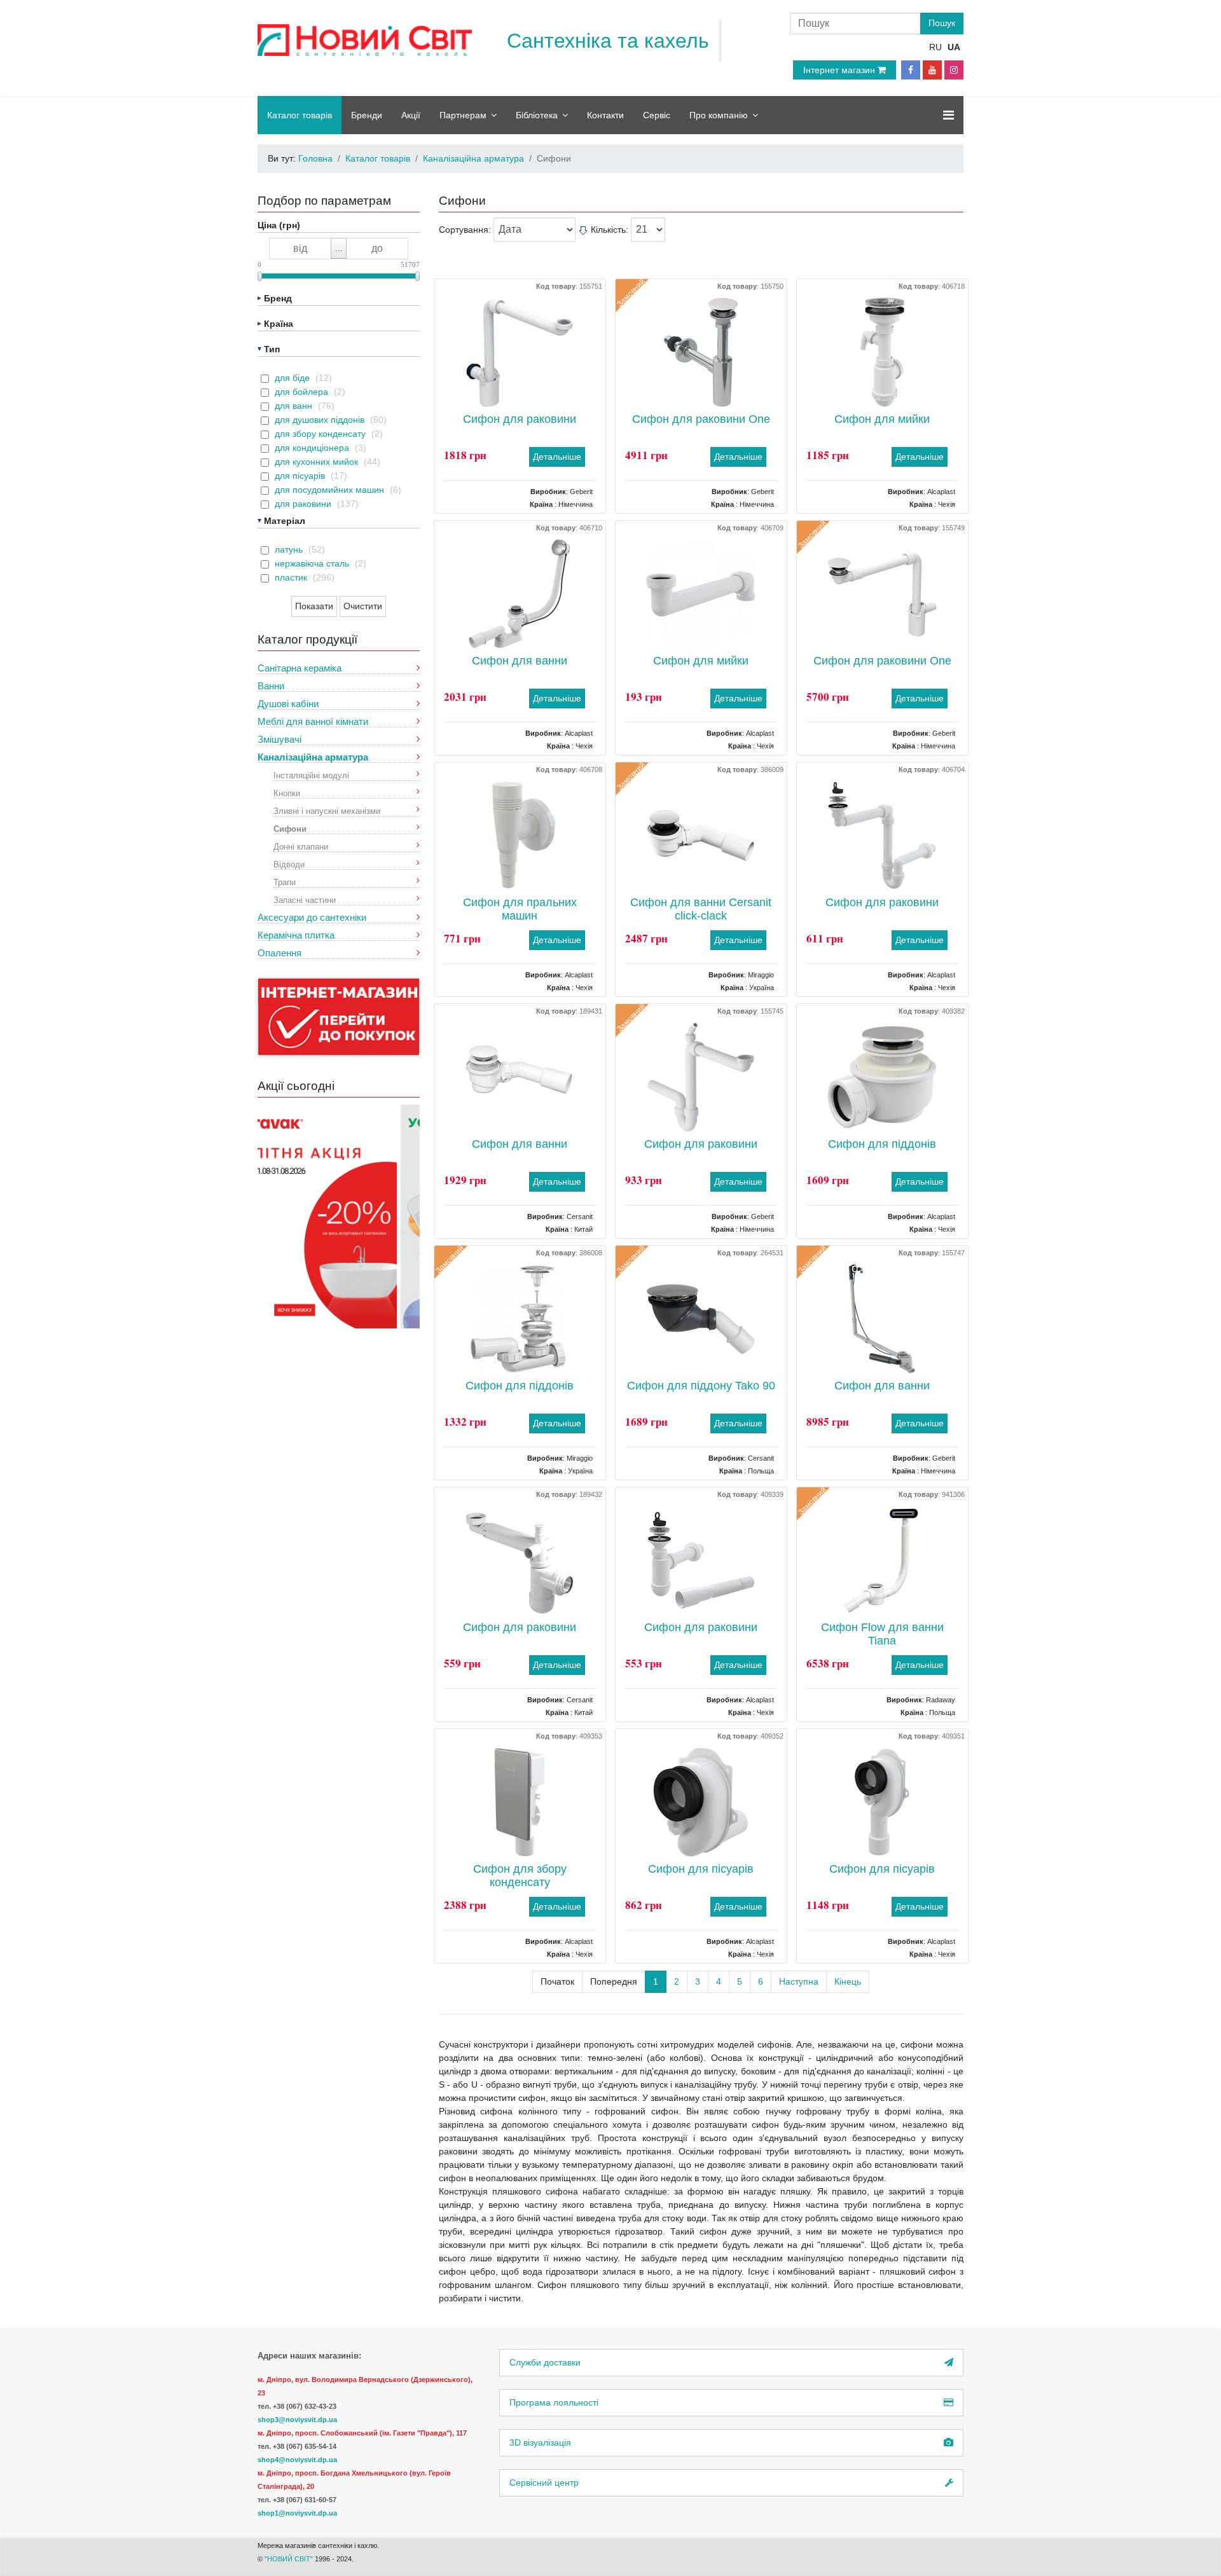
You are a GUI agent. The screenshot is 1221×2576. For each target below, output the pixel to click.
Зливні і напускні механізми (327, 810)
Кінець (848, 1981)
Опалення (279, 953)
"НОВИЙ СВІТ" (290, 2559)
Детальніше (557, 457)
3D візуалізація (540, 2442)
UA (954, 47)
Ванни (271, 686)
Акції (411, 115)
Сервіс (657, 115)
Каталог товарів (300, 115)
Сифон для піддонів (882, 1144)
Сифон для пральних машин (520, 909)
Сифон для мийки (882, 419)
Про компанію (719, 115)
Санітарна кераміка (300, 668)
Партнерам (463, 115)
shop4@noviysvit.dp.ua (297, 2460)
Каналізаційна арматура (313, 757)
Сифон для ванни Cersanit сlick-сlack (701, 909)
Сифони (290, 828)
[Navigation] (949, 115)
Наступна (799, 1981)
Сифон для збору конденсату (520, 1876)
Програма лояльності (554, 2402)
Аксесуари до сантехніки (312, 917)
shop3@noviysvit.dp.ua (297, 2420)
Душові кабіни (288, 704)
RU (935, 47)
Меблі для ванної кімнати (313, 721)
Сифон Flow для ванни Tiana (882, 1634)
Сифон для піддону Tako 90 (701, 1386)
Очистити (363, 606)
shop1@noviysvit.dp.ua (297, 2513)
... (339, 248)
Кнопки (287, 793)
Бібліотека (537, 115)
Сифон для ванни (520, 661)
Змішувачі (279, 739)
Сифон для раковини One (701, 419)
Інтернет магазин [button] (840, 70)
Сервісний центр (544, 2483)
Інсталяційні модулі (311, 775)
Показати (314, 606)
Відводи (289, 864)
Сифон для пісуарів (701, 1869)
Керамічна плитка (296, 935)
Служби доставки (545, 2362)
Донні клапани (301, 846)
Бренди (367, 115)
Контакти (605, 115)
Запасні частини (305, 899)
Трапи (285, 882)
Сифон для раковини (520, 419)
